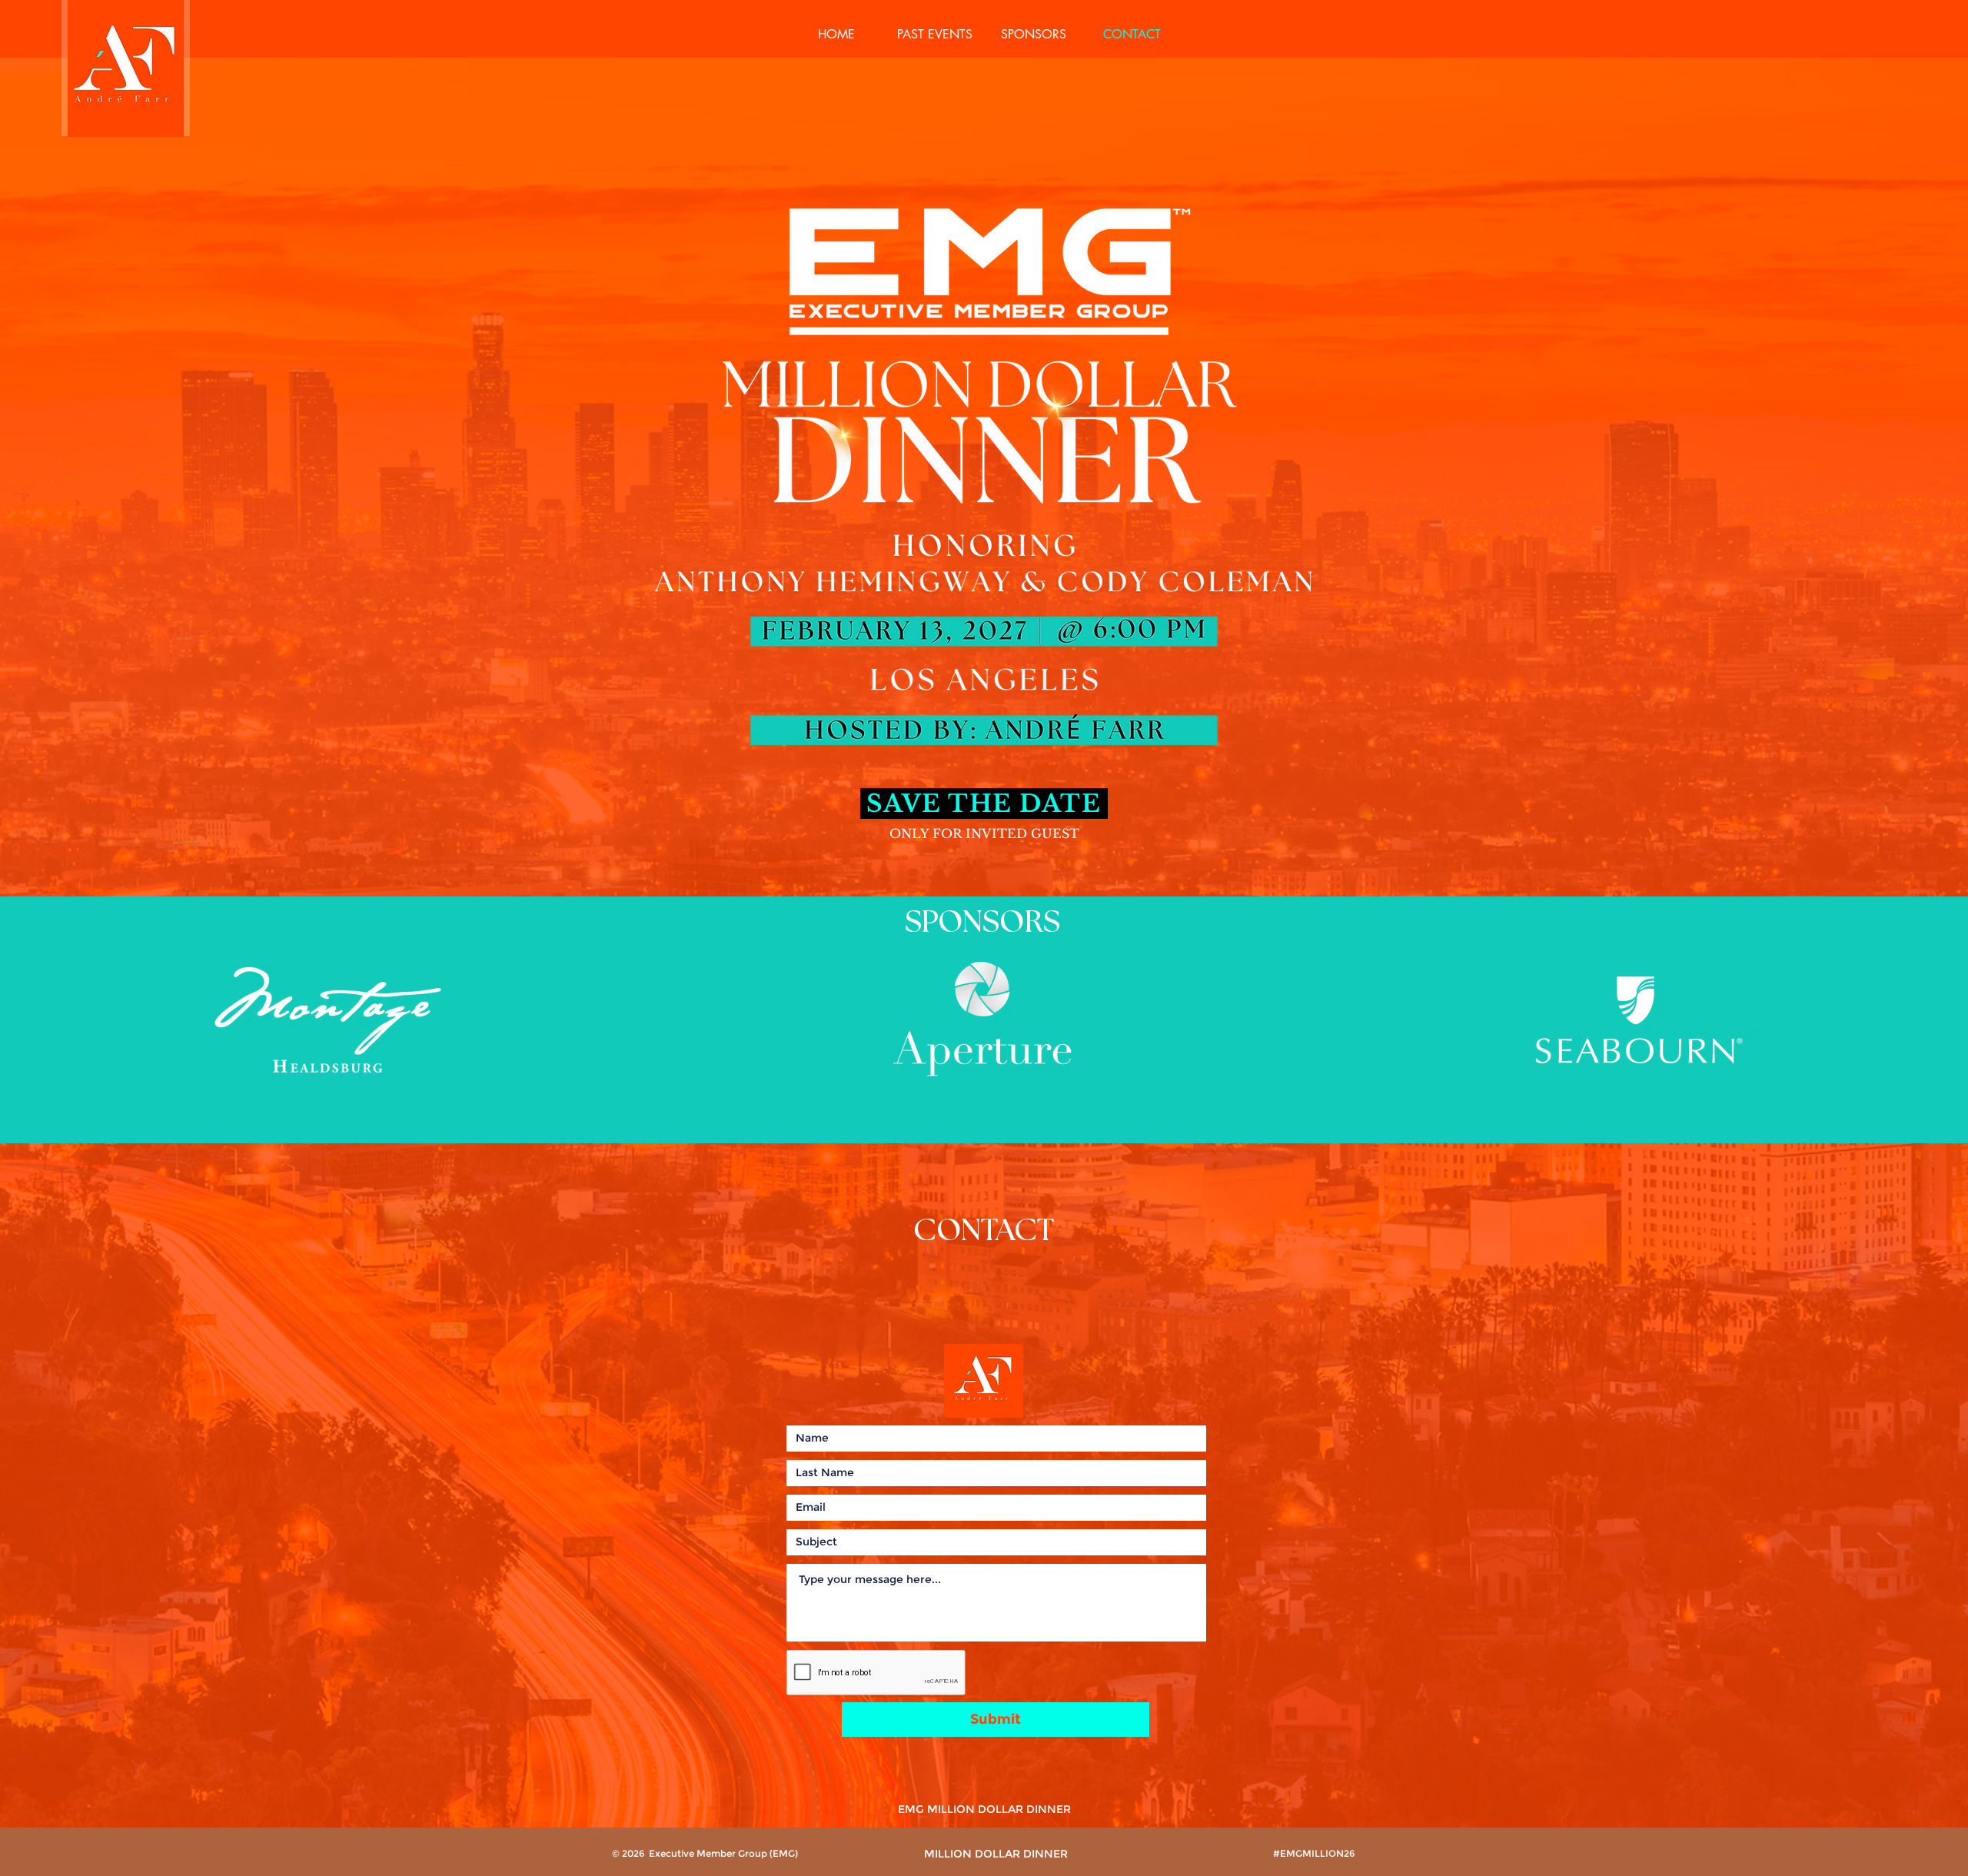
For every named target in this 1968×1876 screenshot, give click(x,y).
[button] (935, 35)
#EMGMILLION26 (1314, 1853)
